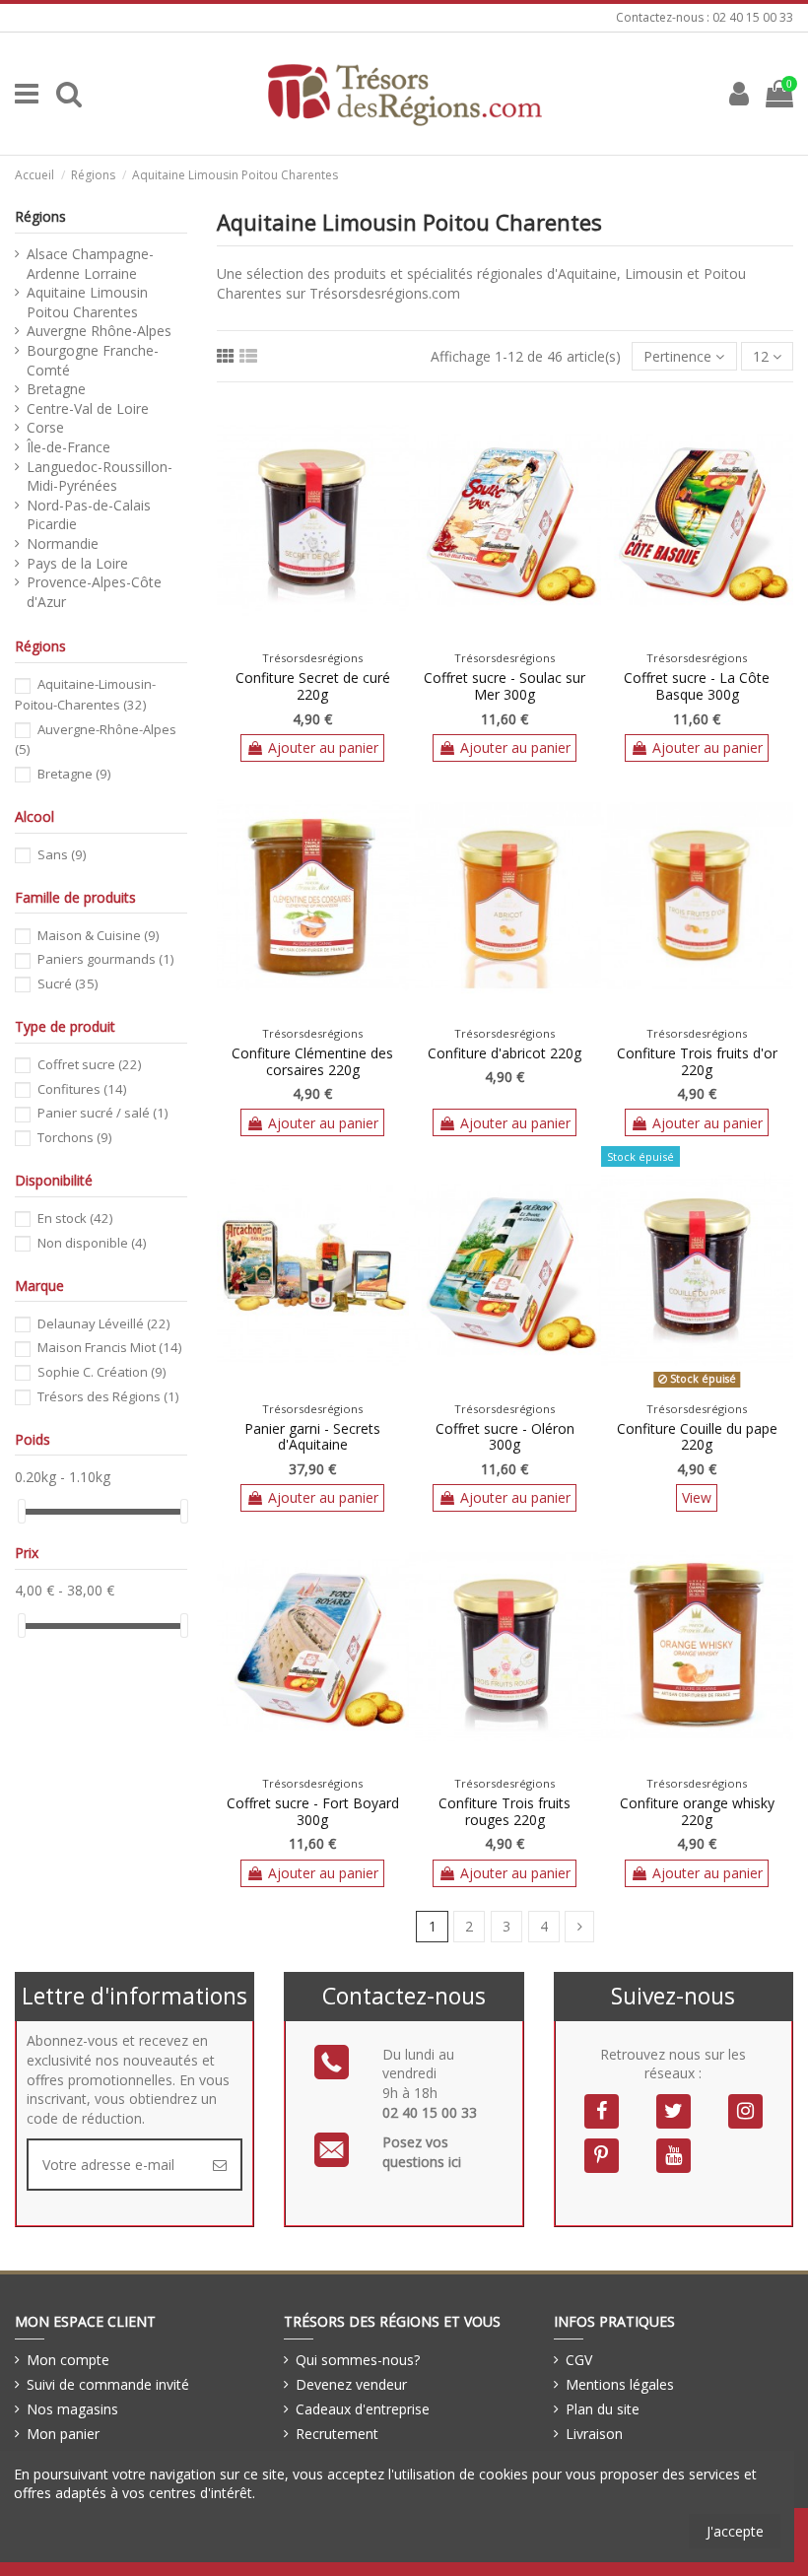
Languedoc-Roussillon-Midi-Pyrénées (100, 476)
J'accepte (735, 2531)
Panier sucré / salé (102, 1113)
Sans (62, 854)
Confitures (82, 1089)
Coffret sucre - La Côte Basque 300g (697, 686)
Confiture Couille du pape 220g (697, 1437)
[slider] (22, 1511)
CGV (579, 2360)
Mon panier (63, 2434)
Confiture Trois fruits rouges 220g (505, 1811)
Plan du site (603, 2409)
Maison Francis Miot (109, 1347)
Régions (40, 216)
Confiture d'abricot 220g (505, 1053)
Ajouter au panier (323, 747)
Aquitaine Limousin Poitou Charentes (87, 302)
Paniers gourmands (105, 959)
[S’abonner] (220, 2165)
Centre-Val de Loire (88, 408)
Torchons (74, 1137)
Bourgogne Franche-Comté (93, 360)
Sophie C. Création (101, 1372)
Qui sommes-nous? (358, 2360)
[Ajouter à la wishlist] (299, 638)
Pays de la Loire (77, 563)
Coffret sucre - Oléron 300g (505, 1437)
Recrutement (337, 2434)
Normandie (63, 543)
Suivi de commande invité (108, 2384)
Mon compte (68, 2360)
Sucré (67, 983)
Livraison (594, 2434)
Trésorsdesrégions (312, 658)
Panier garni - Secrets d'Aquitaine (312, 1437)
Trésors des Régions (108, 1396)
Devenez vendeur (351, 2384)
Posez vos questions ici (422, 2152)
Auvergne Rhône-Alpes (99, 331)
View (697, 1497)
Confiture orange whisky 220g (697, 1811)
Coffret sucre (89, 1064)
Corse (45, 427)
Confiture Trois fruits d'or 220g (697, 1061)
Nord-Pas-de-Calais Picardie (89, 515)
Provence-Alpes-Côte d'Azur (94, 592)
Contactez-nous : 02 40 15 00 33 (705, 17)
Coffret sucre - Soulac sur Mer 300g (505, 686)
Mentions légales (620, 2384)
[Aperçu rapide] (326, 638)
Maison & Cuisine (98, 935)
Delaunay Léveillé (103, 1323)
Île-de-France (68, 447)
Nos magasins (72, 2409)
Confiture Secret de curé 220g (313, 686)
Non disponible (92, 1243)
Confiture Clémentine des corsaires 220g (312, 1061)
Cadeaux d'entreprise (363, 2409)
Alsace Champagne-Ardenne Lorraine (90, 264)
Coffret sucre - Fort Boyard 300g (313, 1811)
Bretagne (56, 389)
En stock (75, 1218)
